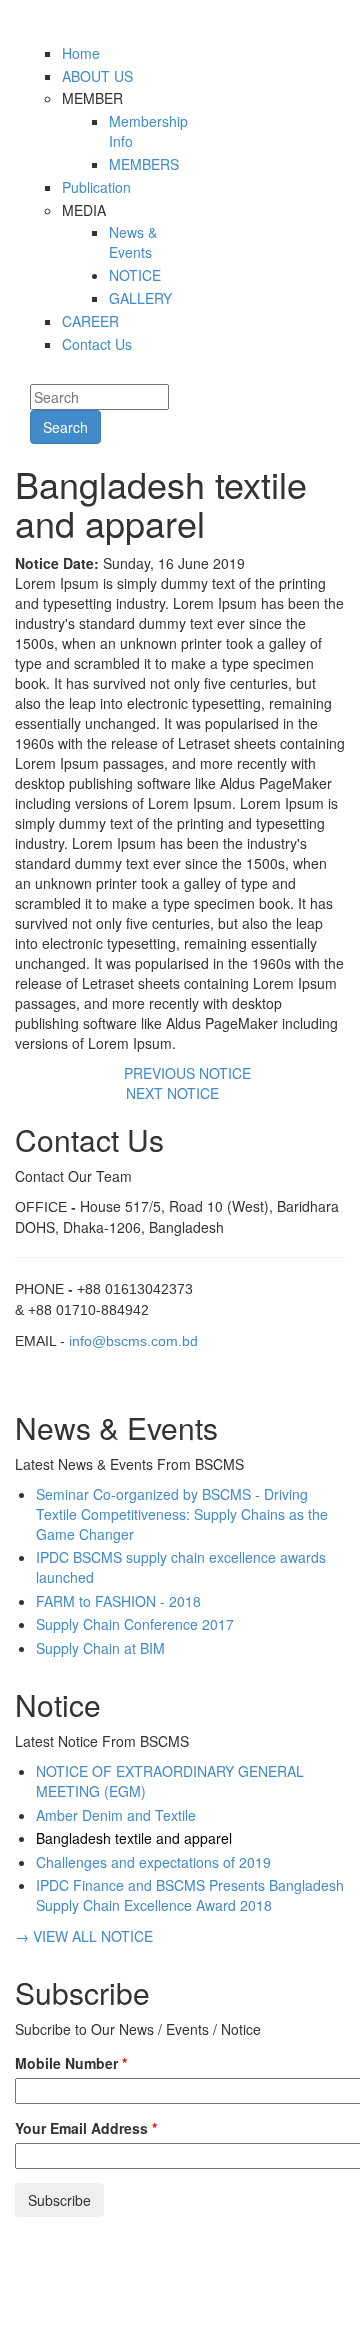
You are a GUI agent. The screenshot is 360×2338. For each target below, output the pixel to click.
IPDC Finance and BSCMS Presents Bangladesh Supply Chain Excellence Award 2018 (190, 1895)
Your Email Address (86, 2128)
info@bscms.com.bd (133, 1341)
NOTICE (135, 275)
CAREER (90, 321)
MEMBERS (144, 164)
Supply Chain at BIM (100, 1648)
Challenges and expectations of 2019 (153, 1862)
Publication (96, 187)
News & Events (133, 242)
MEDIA (84, 210)
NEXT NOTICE (174, 1093)
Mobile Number (71, 2063)
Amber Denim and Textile (116, 1815)
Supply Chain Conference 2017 (135, 1624)
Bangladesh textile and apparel (134, 1838)
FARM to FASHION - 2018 (118, 1601)
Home (81, 53)
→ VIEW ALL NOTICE (84, 1936)
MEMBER (92, 98)
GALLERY (140, 298)
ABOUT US (97, 76)
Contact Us (97, 344)
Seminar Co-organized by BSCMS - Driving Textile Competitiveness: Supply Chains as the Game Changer (182, 1514)
